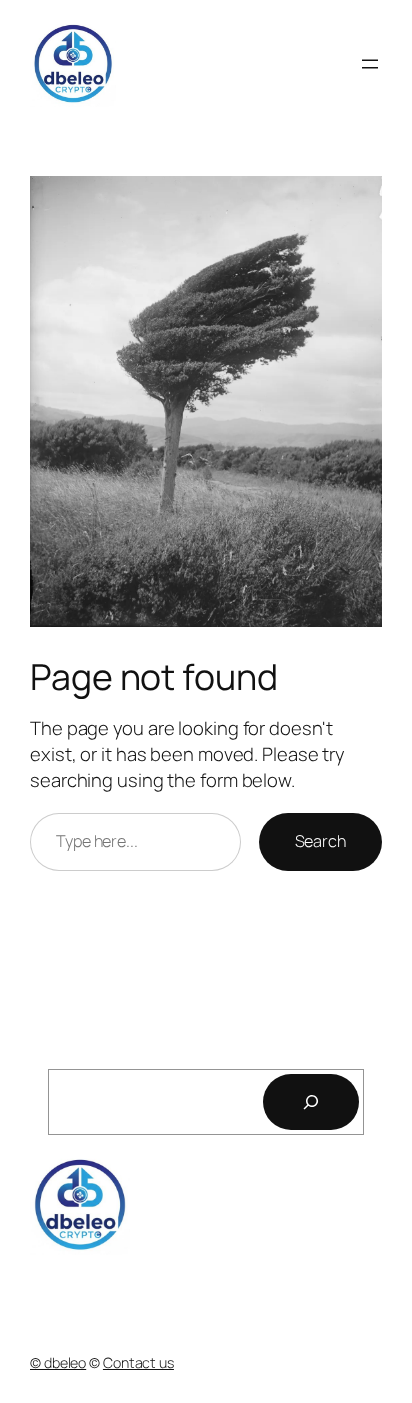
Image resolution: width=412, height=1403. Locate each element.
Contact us (138, 1362)
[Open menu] (370, 64)
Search (320, 841)
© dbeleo (58, 1362)
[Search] (311, 1102)
